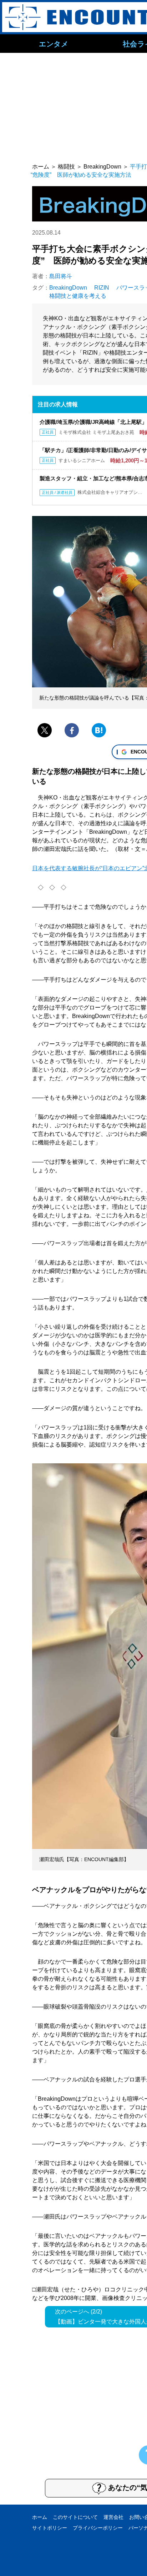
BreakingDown (68, 288)
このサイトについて (75, 2517)
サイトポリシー (50, 2528)
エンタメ (54, 44)
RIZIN (102, 288)
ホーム (40, 2517)
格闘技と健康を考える (78, 296)
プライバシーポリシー (98, 2528)
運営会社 (113, 2517)
